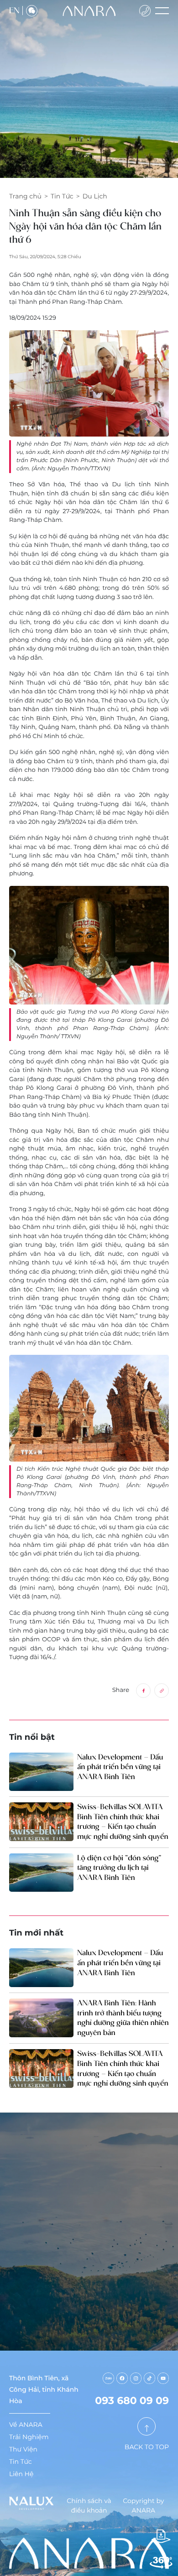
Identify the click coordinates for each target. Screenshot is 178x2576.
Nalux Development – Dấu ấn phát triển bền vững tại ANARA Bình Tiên (120, 1767)
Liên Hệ (21, 2474)
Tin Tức (62, 196)
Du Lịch (95, 196)
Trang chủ (25, 196)
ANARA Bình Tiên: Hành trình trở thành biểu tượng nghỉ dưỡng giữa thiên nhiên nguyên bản (123, 2018)
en (14, 10)
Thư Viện (23, 2449)
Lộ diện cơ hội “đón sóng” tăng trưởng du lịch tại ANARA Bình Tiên (119, 1868)
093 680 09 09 (132, 2401)
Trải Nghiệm (29, 2437)
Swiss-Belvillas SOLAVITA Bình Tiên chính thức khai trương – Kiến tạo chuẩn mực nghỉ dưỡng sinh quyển (123, 1822)
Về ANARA (26, 2425)
